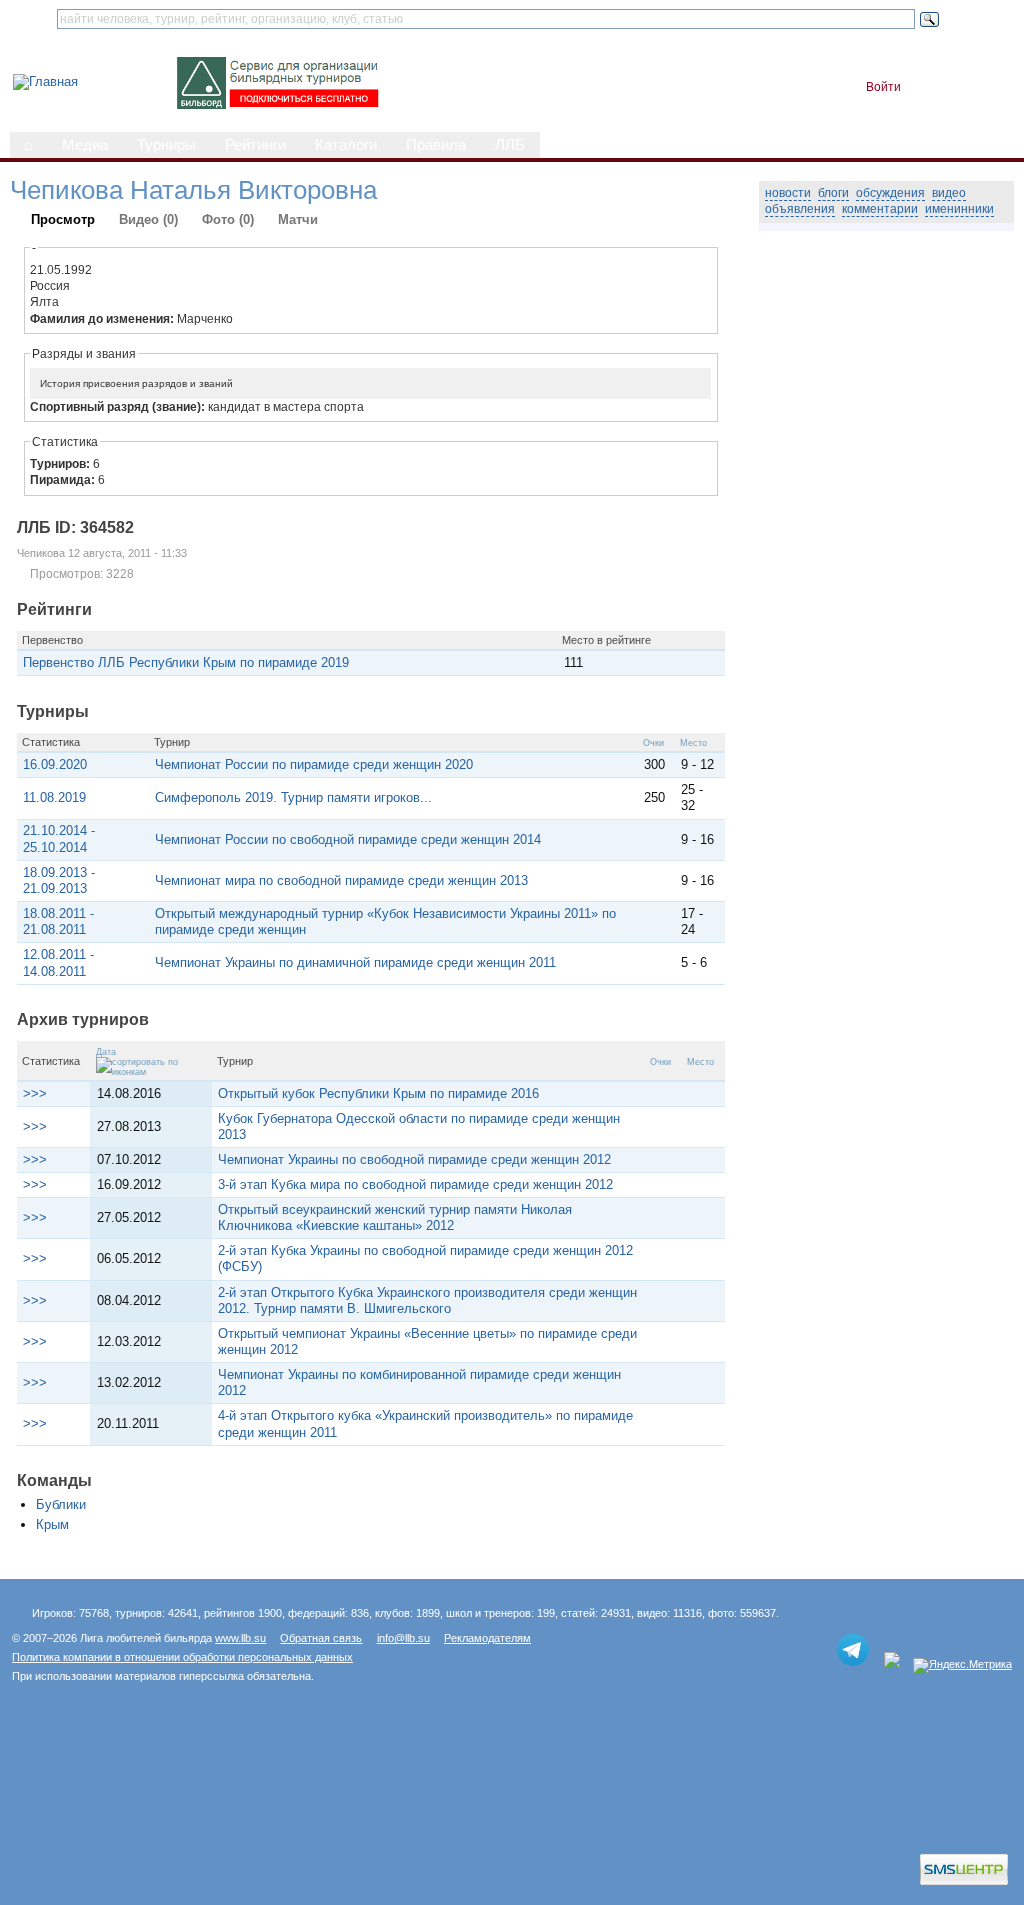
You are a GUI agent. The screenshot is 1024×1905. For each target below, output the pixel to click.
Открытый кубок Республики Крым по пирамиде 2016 (378, 1093)
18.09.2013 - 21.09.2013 (59, 880)
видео (949, 193)
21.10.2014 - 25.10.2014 (59, 838)
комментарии (880, 209)
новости (788, 193)
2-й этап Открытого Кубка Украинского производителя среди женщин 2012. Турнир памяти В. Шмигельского (427, 1300)
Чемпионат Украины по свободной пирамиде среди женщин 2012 (414, 1159)
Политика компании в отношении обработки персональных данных (182, 1657)
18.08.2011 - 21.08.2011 (58, 921)
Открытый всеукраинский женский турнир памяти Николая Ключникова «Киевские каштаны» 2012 (395, 1217)
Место (693, 743)
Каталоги (346, 145)
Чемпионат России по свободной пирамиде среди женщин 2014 (348, 839)
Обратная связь (321, 1638)
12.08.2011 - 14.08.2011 (58, 962)
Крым (52, 1524)
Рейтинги (255, 145)
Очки (653, 743)
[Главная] (45, 81)
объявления (800, 209)
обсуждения (890, 193)
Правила (436, 145)
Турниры (166, 145)
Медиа (85, 145)
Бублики (61, 1504)
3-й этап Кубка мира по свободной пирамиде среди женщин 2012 (415, 1184)
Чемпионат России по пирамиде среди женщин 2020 (314, 764)
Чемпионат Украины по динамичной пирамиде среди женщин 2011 (355, 962)
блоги (833, 193)
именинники (959, 209)
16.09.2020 (55, 764)
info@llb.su (403, 1638)
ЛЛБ (510, 145)
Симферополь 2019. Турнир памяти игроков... (293, 797)
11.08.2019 (54, 797)
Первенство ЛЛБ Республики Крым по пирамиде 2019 (186, 662)
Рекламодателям (487, 1638)
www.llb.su (240, 1638)
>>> (35, 1093)
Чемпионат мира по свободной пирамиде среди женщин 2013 (341, 880)
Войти (883, 87)
